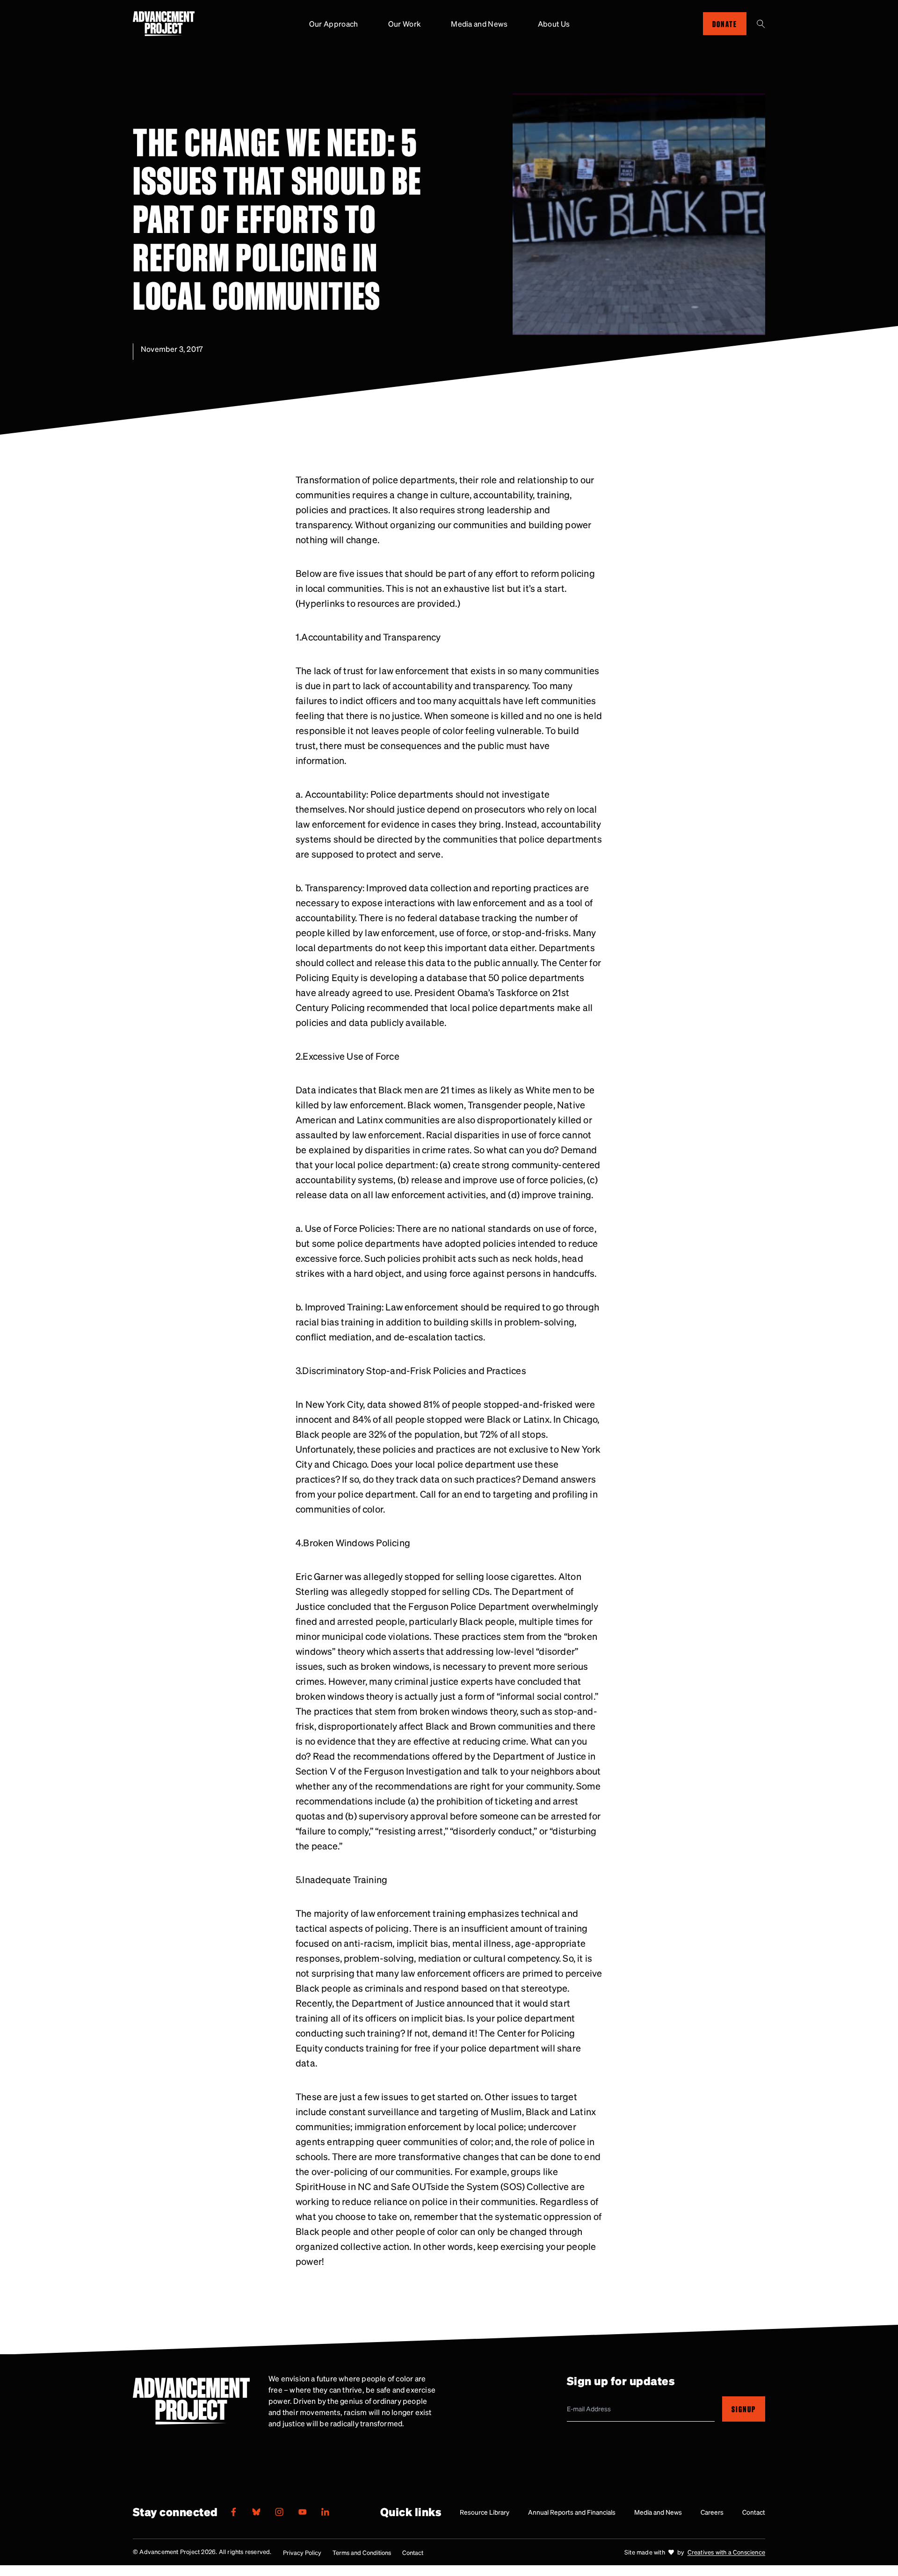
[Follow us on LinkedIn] (325, 2512)
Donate (725, 24)
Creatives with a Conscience (726, 2552)
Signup (744, 2409)
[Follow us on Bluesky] (256, 2512)
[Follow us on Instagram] (279, 2512)
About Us (554, 24)
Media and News (479, 24)
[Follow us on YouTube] (302, 2512)
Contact (754, 2512)
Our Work (405, 24)
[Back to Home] (164, 24)
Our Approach (334, 24)
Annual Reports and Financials (572, 2512)
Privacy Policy (302, 2552)
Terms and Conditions (362, 2552)
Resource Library (485, 2512)
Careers (712, 2512)
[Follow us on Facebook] (233, 2512)
